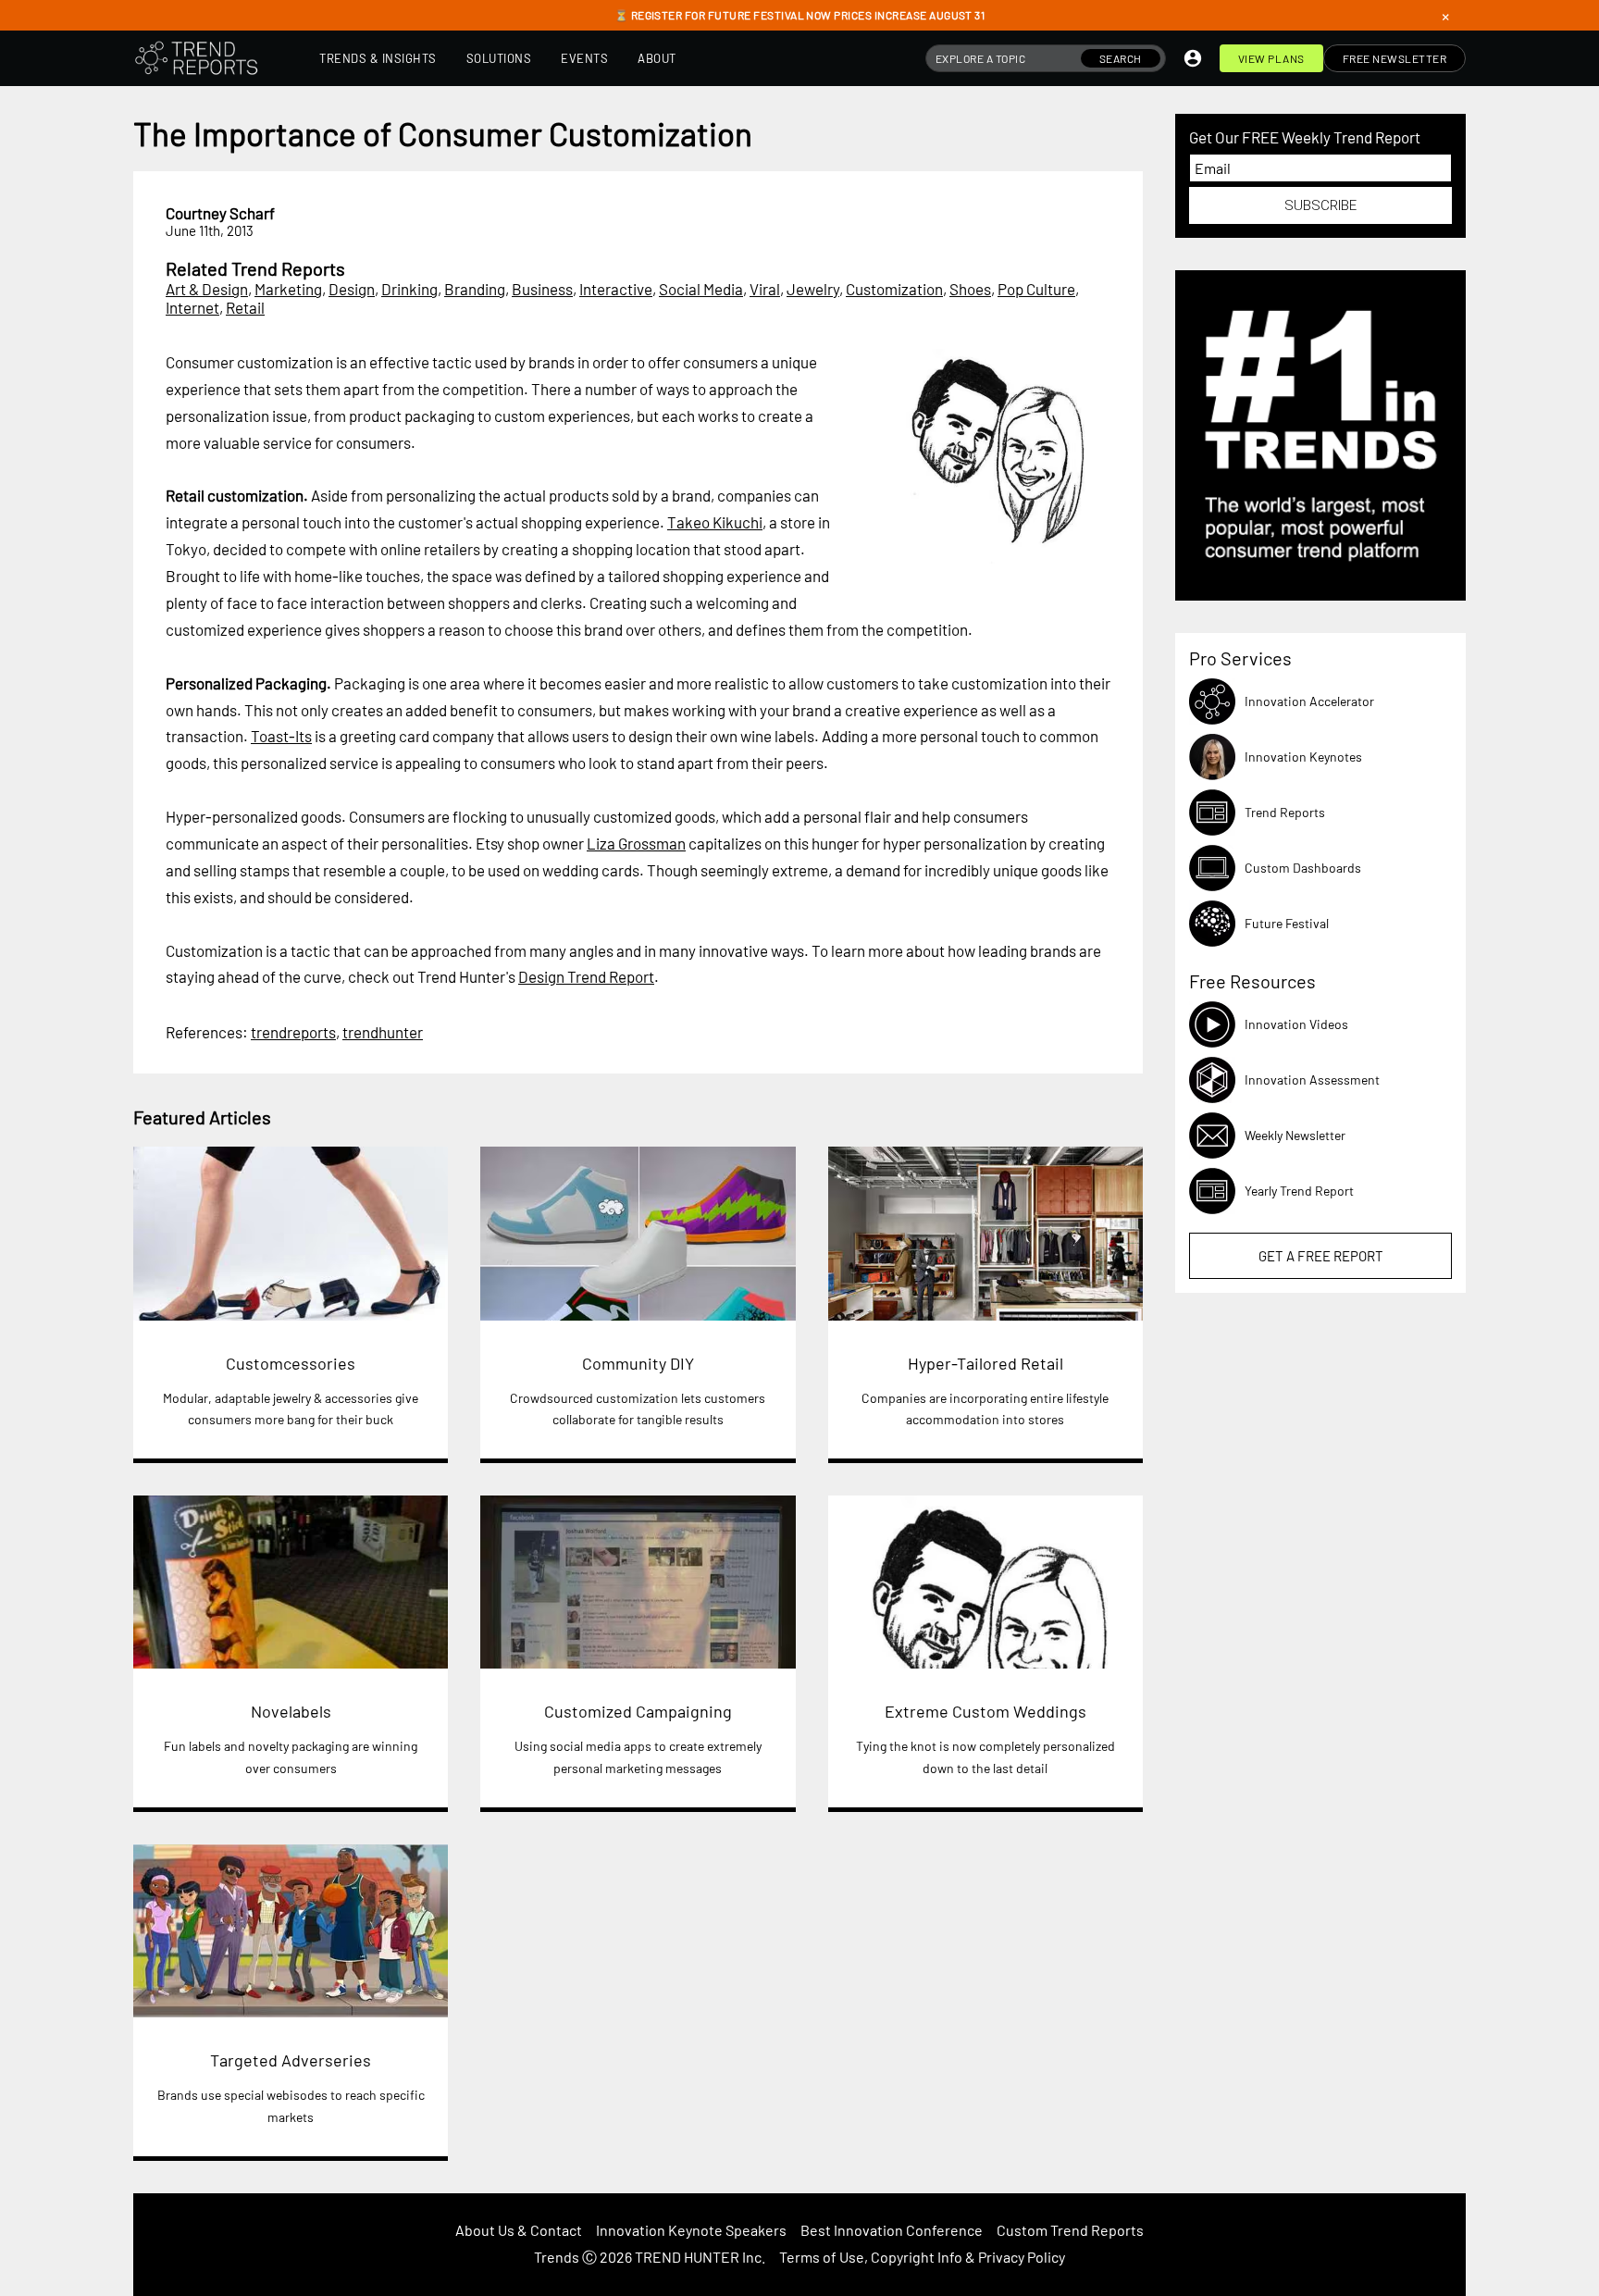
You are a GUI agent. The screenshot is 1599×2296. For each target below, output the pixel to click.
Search (1121, 58)
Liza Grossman (636, 843)
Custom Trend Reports (1070, 2230)
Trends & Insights (378, 58)
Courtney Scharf (220, 213)
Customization (894, 289)
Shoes (970, 289)
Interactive (616, 289)
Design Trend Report (586, 976)
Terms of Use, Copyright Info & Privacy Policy (922, 2257)
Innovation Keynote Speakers (691, 2230)
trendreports (293, 1032)
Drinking (409, 289)
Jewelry (813, 289)
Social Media (701, 289)
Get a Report (1321, 1256)
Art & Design (207, 289)
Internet (192, 307)
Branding (475, 289)
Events (584, 58)
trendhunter (383, 1032)
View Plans (1271, 58)
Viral (765, 289)
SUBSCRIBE (1320, 205)
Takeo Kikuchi (715, 522)
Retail (245, 307)
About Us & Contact (519, 2230)
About (657, 58)
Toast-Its (281, 736)
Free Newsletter (1395, 58)
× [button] (1445, 16)
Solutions (499, 58)
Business (542, 289)
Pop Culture (1036, 289)
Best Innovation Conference (892, 2230)
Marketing (288, 289)
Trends (557, 2257)
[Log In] (1193, 58)
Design (352, 289)
